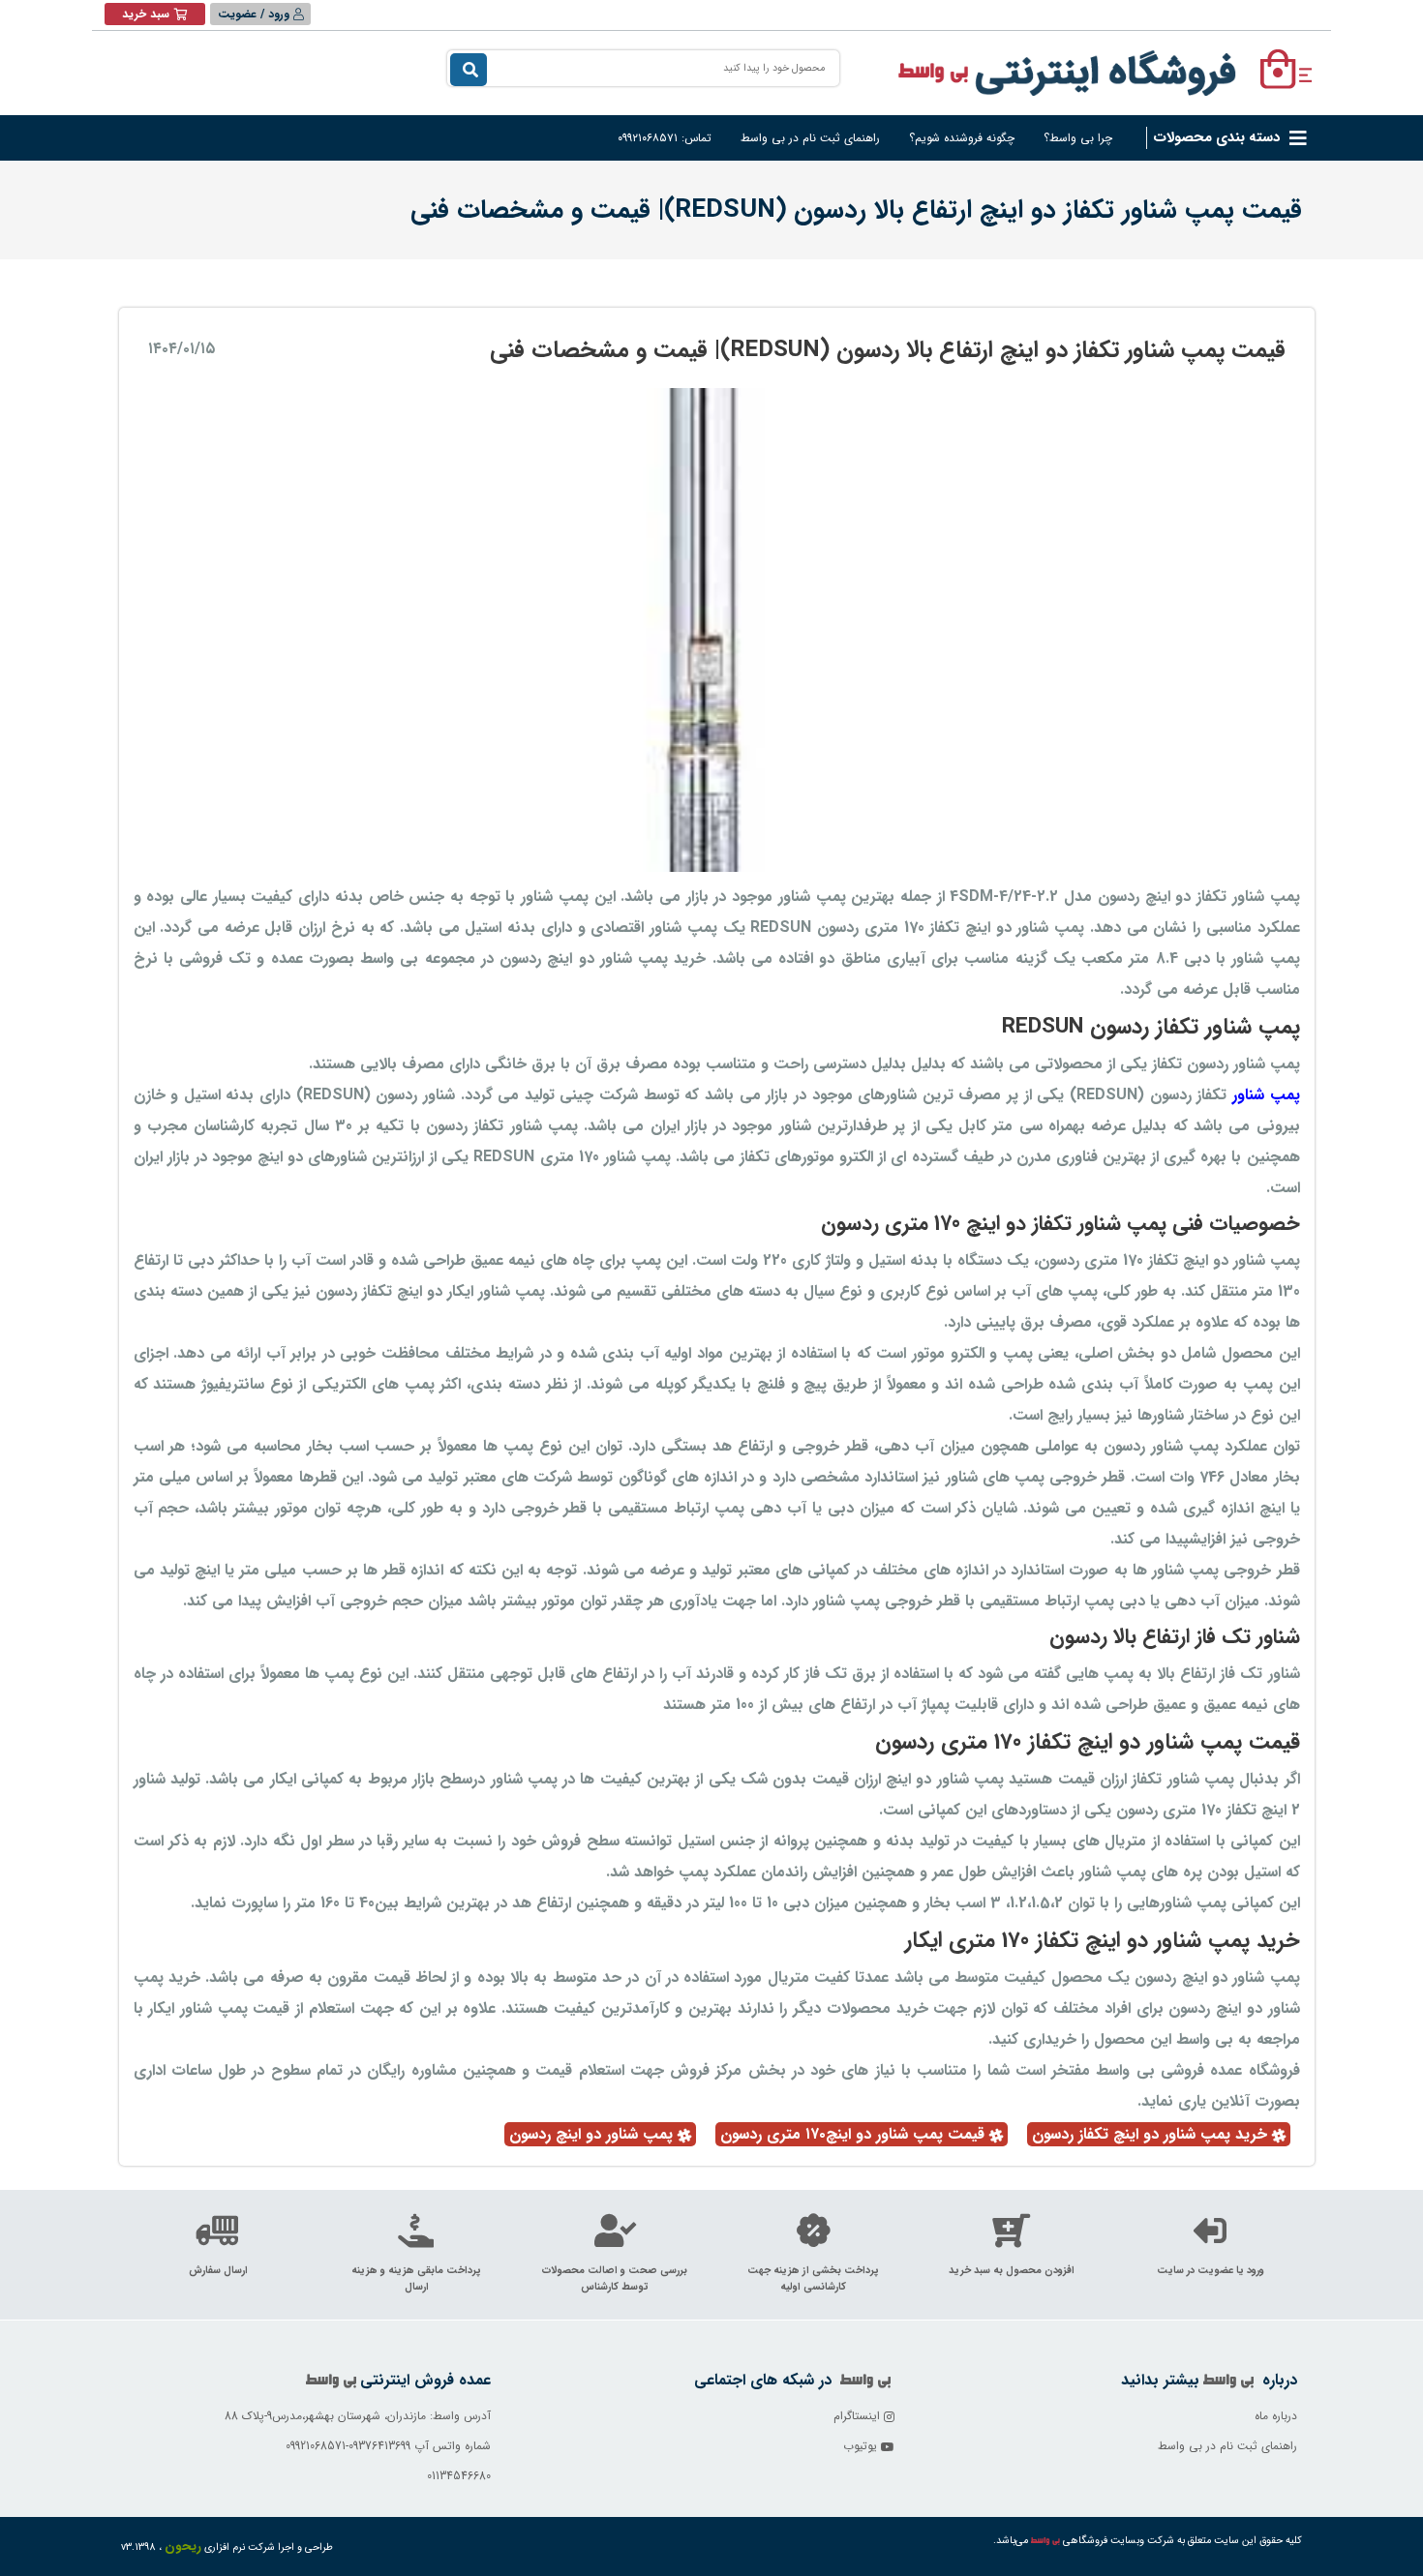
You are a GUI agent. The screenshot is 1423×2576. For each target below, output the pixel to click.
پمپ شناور (1263, 1095)
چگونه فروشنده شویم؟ (962, 138)
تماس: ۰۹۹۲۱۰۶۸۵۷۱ (665, 138)
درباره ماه (1276, 2416)
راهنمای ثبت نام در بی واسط (810, 138)
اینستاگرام (859, 2416)
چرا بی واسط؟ (1078, 138)
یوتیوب (862, 2446)
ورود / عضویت (256, 14)
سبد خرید (146, 14)
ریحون (183, 2546)
